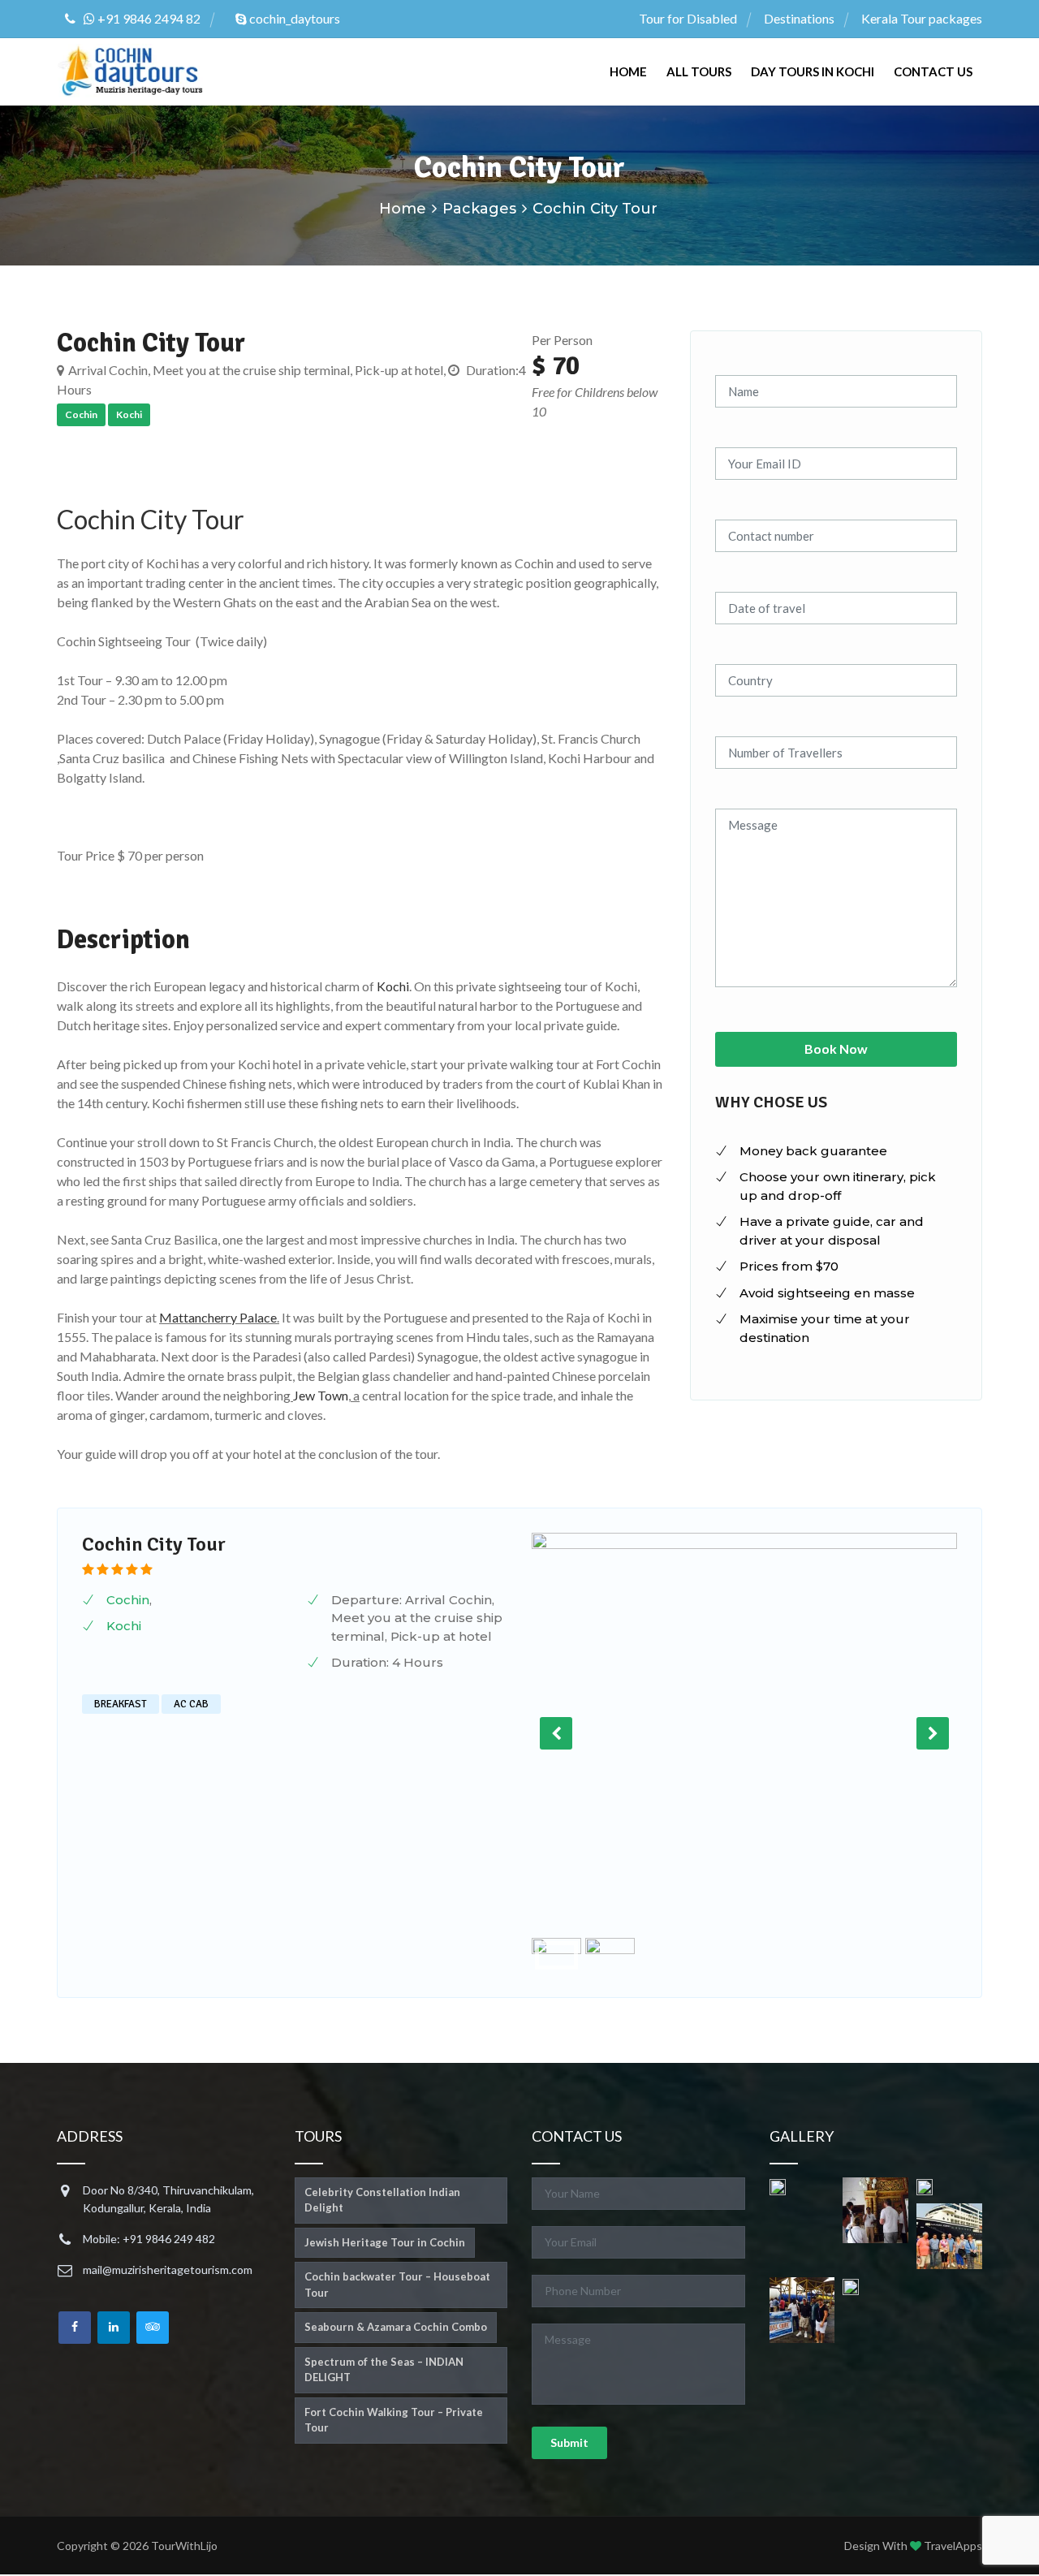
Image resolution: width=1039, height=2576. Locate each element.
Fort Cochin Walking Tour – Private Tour (394, 2420)
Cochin (128, 1600)
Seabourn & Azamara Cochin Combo (396, 2327)
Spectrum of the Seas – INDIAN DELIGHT (384, 2370)
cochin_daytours (293, 18)
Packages (479, 209)
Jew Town (321, 1395)
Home (628, 71)
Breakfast (121, 1704)
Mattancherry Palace (218, 1317)
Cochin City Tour (151, 519)
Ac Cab (191, 1704)
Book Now (836, 1049)
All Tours (699, 71)
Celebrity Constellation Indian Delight (382, 2200)
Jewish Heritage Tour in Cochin (385, 2242)
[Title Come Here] (778, 2186)
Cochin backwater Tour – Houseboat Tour (397, 2285)
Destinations (799, 18)
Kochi (393, 986)
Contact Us (933, 71)
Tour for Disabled (688, 18)
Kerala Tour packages (922, 18)
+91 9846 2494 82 (148, 18)
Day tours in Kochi (813, 71)
